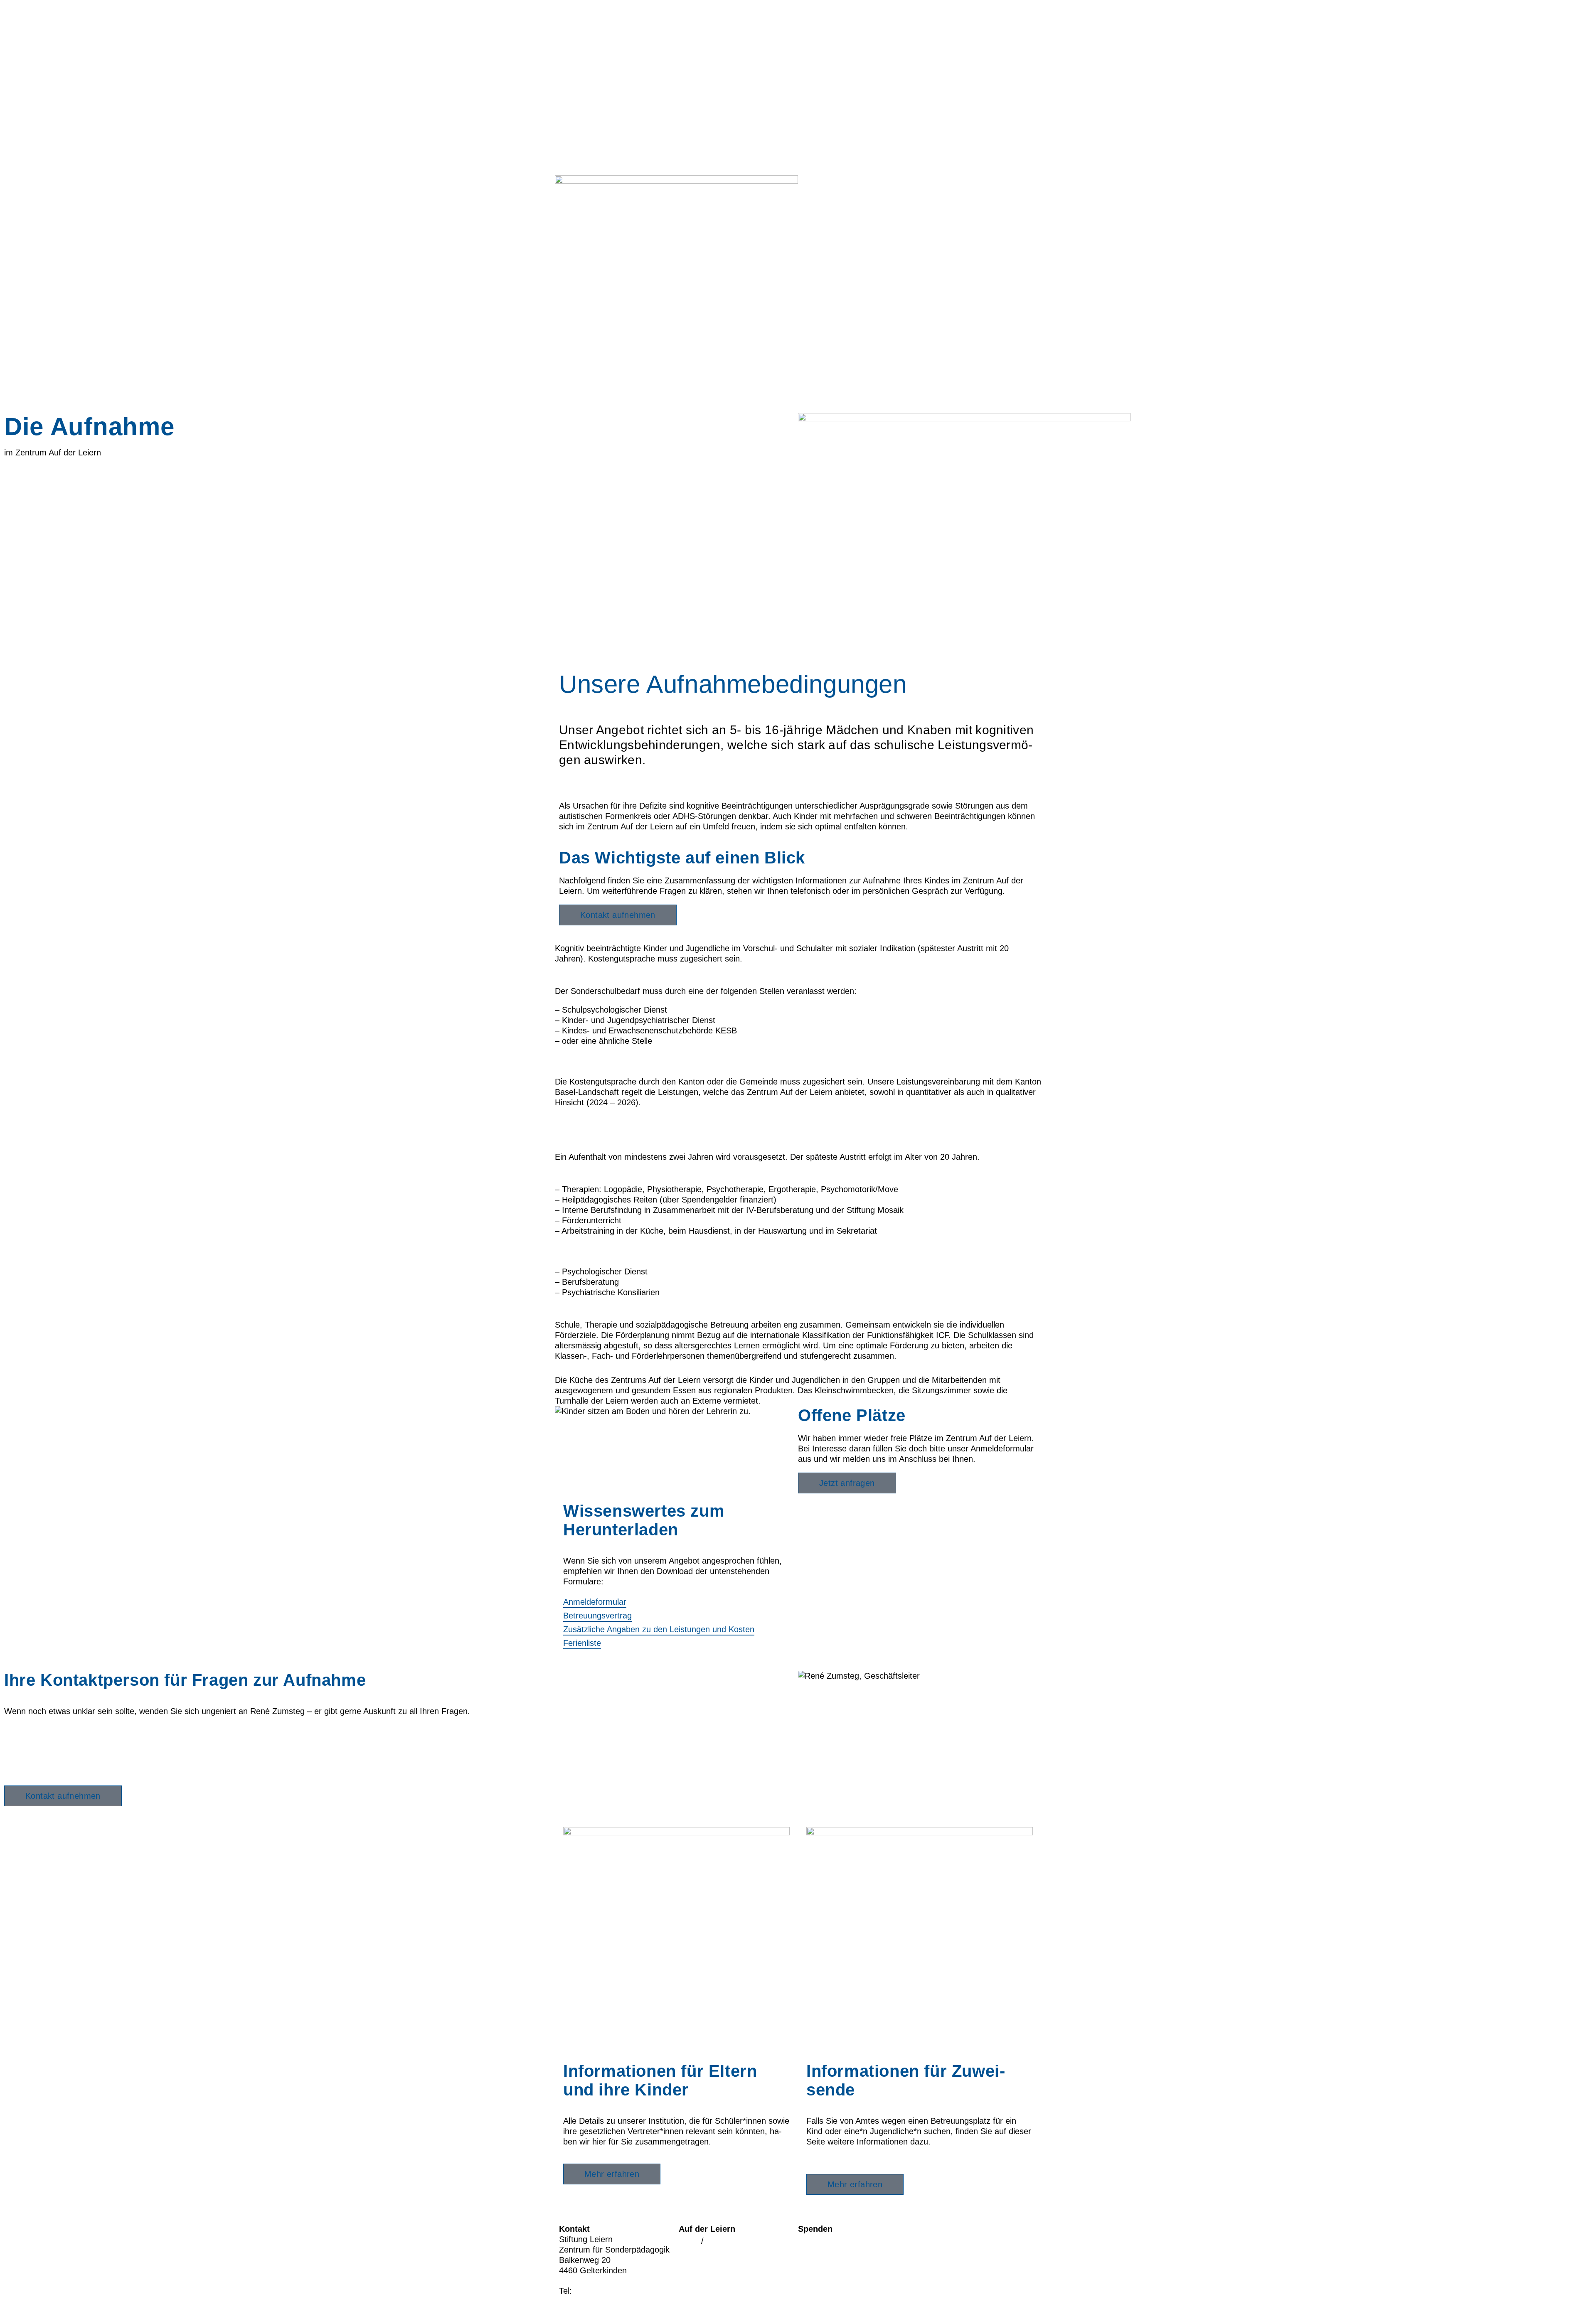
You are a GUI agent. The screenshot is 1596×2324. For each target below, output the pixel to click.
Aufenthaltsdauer (586, 1145)
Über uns (815, 152)
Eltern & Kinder (827, 138)
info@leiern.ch (585, 2304)
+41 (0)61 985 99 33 (612, 2291)
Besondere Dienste (590, 1251)
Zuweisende (821, 125)
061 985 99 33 (31, 1762)
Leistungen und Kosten (597, 1061)
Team (808, 166)
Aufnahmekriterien (589, 936)
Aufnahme (817, 111)
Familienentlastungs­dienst (846, 84)
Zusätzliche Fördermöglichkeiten (614, 1169)
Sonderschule (823, 56)
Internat (812, 42)
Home (809, 15)
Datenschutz (941, 2244)
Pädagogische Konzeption (603, 1313)
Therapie (814, 70)
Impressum (938, 2231)
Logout (719, 2241)
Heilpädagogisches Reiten (846, 2241)
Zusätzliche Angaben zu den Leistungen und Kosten (659, 1629)
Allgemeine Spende (834, 2255)
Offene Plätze (704, 2268)
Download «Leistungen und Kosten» (621, 1123)
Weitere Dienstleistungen (601, 1368)
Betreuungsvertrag (597, 1616)
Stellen (810, 180)
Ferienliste (582, 1643)
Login (689, 2241)
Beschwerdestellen (952, 2258)
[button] (798, 936)
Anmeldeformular (595, 1602)
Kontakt (812, 193)
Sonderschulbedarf (590, 971)
